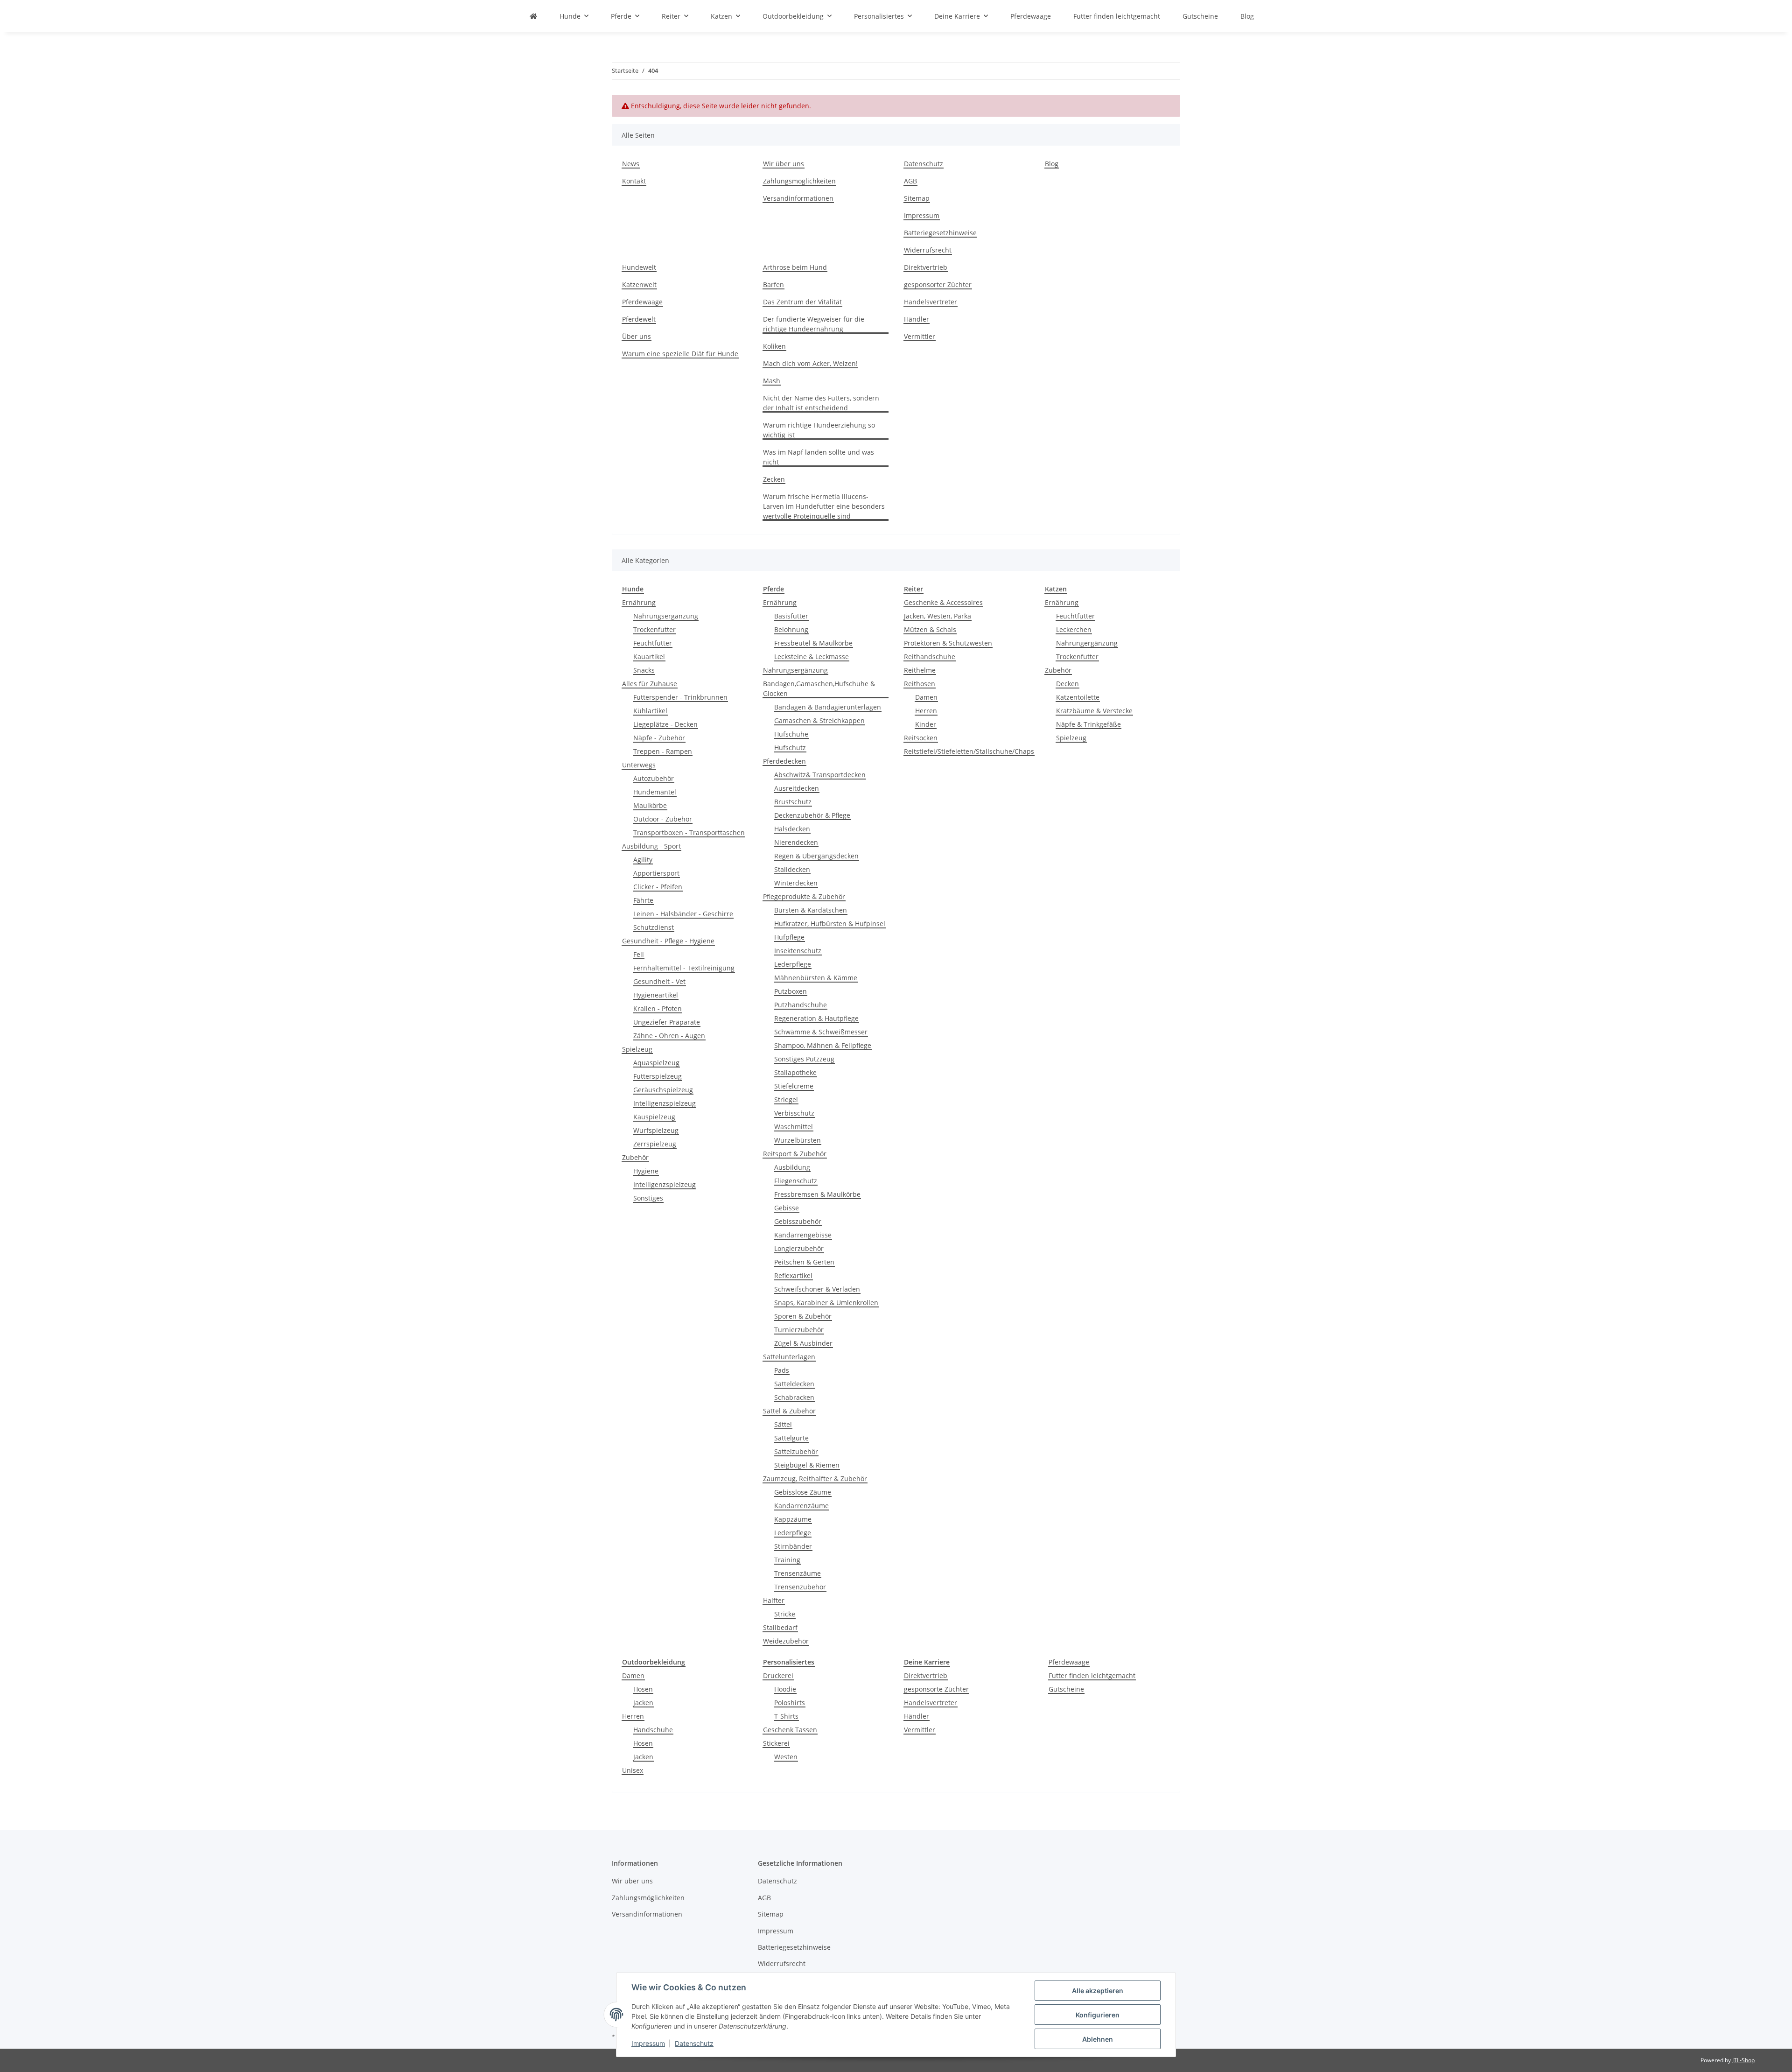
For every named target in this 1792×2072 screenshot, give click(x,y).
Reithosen (920, 684)
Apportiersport (656, 873)
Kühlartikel (650, 711)
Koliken (774, 346)
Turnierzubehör (799, 1330)
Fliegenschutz (796, 1181)
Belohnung (791, 629)
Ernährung (639, 602)
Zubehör (635, 1157)
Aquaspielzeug (656, 1063)
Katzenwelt (639, 284)
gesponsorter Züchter (938, 284)
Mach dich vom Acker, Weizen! (810, 363)
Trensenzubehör (800, 1587)
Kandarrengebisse (803, 1235)
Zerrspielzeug (655, 1144)
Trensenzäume (798, 1573)
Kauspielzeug (654, 1117)
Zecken (774, 479)
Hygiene (646, 1171)
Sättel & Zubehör (789, 1411)
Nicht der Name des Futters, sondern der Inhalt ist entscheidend (821, 403)
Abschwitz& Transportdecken (820, 775)
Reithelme (920, 670)
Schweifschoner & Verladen (817, 1289)
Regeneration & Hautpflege (816, 1018)
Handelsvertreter (931, 302)
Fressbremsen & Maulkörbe (817, 1194)
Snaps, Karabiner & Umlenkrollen (826, 1303)
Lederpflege (793, 964)
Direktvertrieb (926, 267)
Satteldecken (794, 1384)
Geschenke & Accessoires (943, 602)
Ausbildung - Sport (651, 846)
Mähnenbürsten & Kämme (816, 978)
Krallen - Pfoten (658, 1008)
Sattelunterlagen (789, 1357)
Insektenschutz (798, 951)
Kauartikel (649, 657)
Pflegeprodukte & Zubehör (804, 896)
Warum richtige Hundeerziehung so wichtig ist (819, 430)
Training (787, 1560)
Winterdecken (796, 883)
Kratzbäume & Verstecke (1094, 711)
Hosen (643, 1689)
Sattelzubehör (796, 1451)
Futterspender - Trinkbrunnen (680, 697)
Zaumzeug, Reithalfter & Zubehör (815, 1478)
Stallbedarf (780, 1627)
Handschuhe (653, 1730)
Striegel (786, 1099)
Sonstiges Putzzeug (804, 1059)
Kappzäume (793, 1519)
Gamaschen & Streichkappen (819, 720)
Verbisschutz (794, 1113)
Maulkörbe (650, 805)
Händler (917, 319)
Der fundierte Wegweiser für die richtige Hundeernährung (814, 324)
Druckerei (778, 1675)
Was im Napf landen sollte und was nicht (819, 457)
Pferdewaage (642, 302)
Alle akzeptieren (1098, 1991)
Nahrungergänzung (1087, 643)
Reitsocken (921, 738)
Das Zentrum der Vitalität (802, 302)
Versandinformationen (798, 198)
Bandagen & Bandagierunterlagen (828, 707)
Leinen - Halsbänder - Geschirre (683, 914)
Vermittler (920, 336)
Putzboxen (791, 991)
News (631, 164)
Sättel (783, 1424)
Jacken (643, 1703)
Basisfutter (791, 616)
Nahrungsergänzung (666, 616)
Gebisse (787, 1208)
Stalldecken (792, 869)
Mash (772, 381)
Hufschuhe (791, 734)
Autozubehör (654, 778)
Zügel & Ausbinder (803, 1343)
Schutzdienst (654, 927)
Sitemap (917, 198)
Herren (926, 711)
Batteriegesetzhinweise (940, 233)
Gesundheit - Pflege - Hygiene (668, 941)
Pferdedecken (784, 761)
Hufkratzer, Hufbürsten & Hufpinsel (830, 924)
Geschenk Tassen (790, 1730)
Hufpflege (789, 937)
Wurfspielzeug (656, 1130)
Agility (643, 860)
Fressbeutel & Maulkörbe (813, 643)
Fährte (643, 900)
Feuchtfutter (653, 643)
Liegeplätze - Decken (665, 724)
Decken (1067, 684)
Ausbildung (792, 1167)
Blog (1247, 16)
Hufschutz (790, 748)
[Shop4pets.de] (533, 16)
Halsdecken (792, 829)
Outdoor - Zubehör (663, 819)
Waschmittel (794, 1127)
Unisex (633, 1770)
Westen (786, 1757)
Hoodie (785, 1689)
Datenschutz (694, 2043)
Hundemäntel (655, 792)
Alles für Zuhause (650, 684)
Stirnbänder (793, 1546)
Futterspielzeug (658, 1076)
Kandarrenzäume (801, 1506)
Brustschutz (793, 802)
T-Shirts (786, 1716)
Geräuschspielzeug (663, 1090)
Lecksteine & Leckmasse (812, 657)
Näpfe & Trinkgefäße (1088, 724)
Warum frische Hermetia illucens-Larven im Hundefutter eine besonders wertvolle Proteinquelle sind (824, 506)
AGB (910, 181)
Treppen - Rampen (663, 751)
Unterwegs (639, 765)
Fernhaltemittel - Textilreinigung (684, 968)
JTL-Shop (1743, 2060)
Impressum (648, 2043)
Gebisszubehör (798, 1221)
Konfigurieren (1098, 2015)
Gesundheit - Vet (659, 981)
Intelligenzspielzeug (665, 1103)
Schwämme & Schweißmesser (821, 1032)
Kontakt (634, 181)
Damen (926, 697)
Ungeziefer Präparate (667, 1022)
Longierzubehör (799, 1248)
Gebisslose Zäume (803, 1492)
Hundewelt (639, 267)
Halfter (774, 1600)
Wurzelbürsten (798, 1140)
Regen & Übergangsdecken (816, 856)
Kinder (926, 724)
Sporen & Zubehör (803, 1316)
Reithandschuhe (930, 657)
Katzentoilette (1078, 697)
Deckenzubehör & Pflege (812, 815)
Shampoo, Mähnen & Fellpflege (823, 1045)
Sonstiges (648, 1198)
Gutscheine (1066, 1689)
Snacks (644, 670)
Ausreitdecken (797, 788)
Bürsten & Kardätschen (811, 910)
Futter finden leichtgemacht (1092, 1675)
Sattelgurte (791, 1438)
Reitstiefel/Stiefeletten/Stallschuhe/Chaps (969, 751)
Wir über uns (784, 164)
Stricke (785, 1614)
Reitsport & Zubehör (795, 1154)
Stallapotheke (795, 1072)
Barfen (773, 284)
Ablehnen (1098, 2039)
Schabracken (794, 1397)
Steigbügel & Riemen (807, 1465)
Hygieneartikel (656, 995)
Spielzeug (637, 1049)
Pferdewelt (639, 319)
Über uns (637, 336)
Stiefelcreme (794, 1086)
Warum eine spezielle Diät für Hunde (680, 354)
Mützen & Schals (930, 629)
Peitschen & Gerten (804, 1262)
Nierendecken (796, 842)
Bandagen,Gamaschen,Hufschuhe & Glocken (819, 688)
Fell (639, 954)
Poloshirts (790, 1703)
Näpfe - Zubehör (659, 738)
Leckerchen (1074, 629)
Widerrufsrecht (928, 250)
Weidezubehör (786, 1641)
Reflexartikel (793, 1275)
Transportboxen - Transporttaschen (689, 832)
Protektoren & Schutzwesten (948, 643)
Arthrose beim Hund (795, 267)
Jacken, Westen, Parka (938, 616)
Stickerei (776, 1743)
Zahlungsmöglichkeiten (799, 181)
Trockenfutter (654, 629)
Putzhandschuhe (801, 1005)
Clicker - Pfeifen (658, 887)
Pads (782, 1370)
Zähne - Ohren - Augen (669, 1036)
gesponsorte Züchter (936, 1689)
